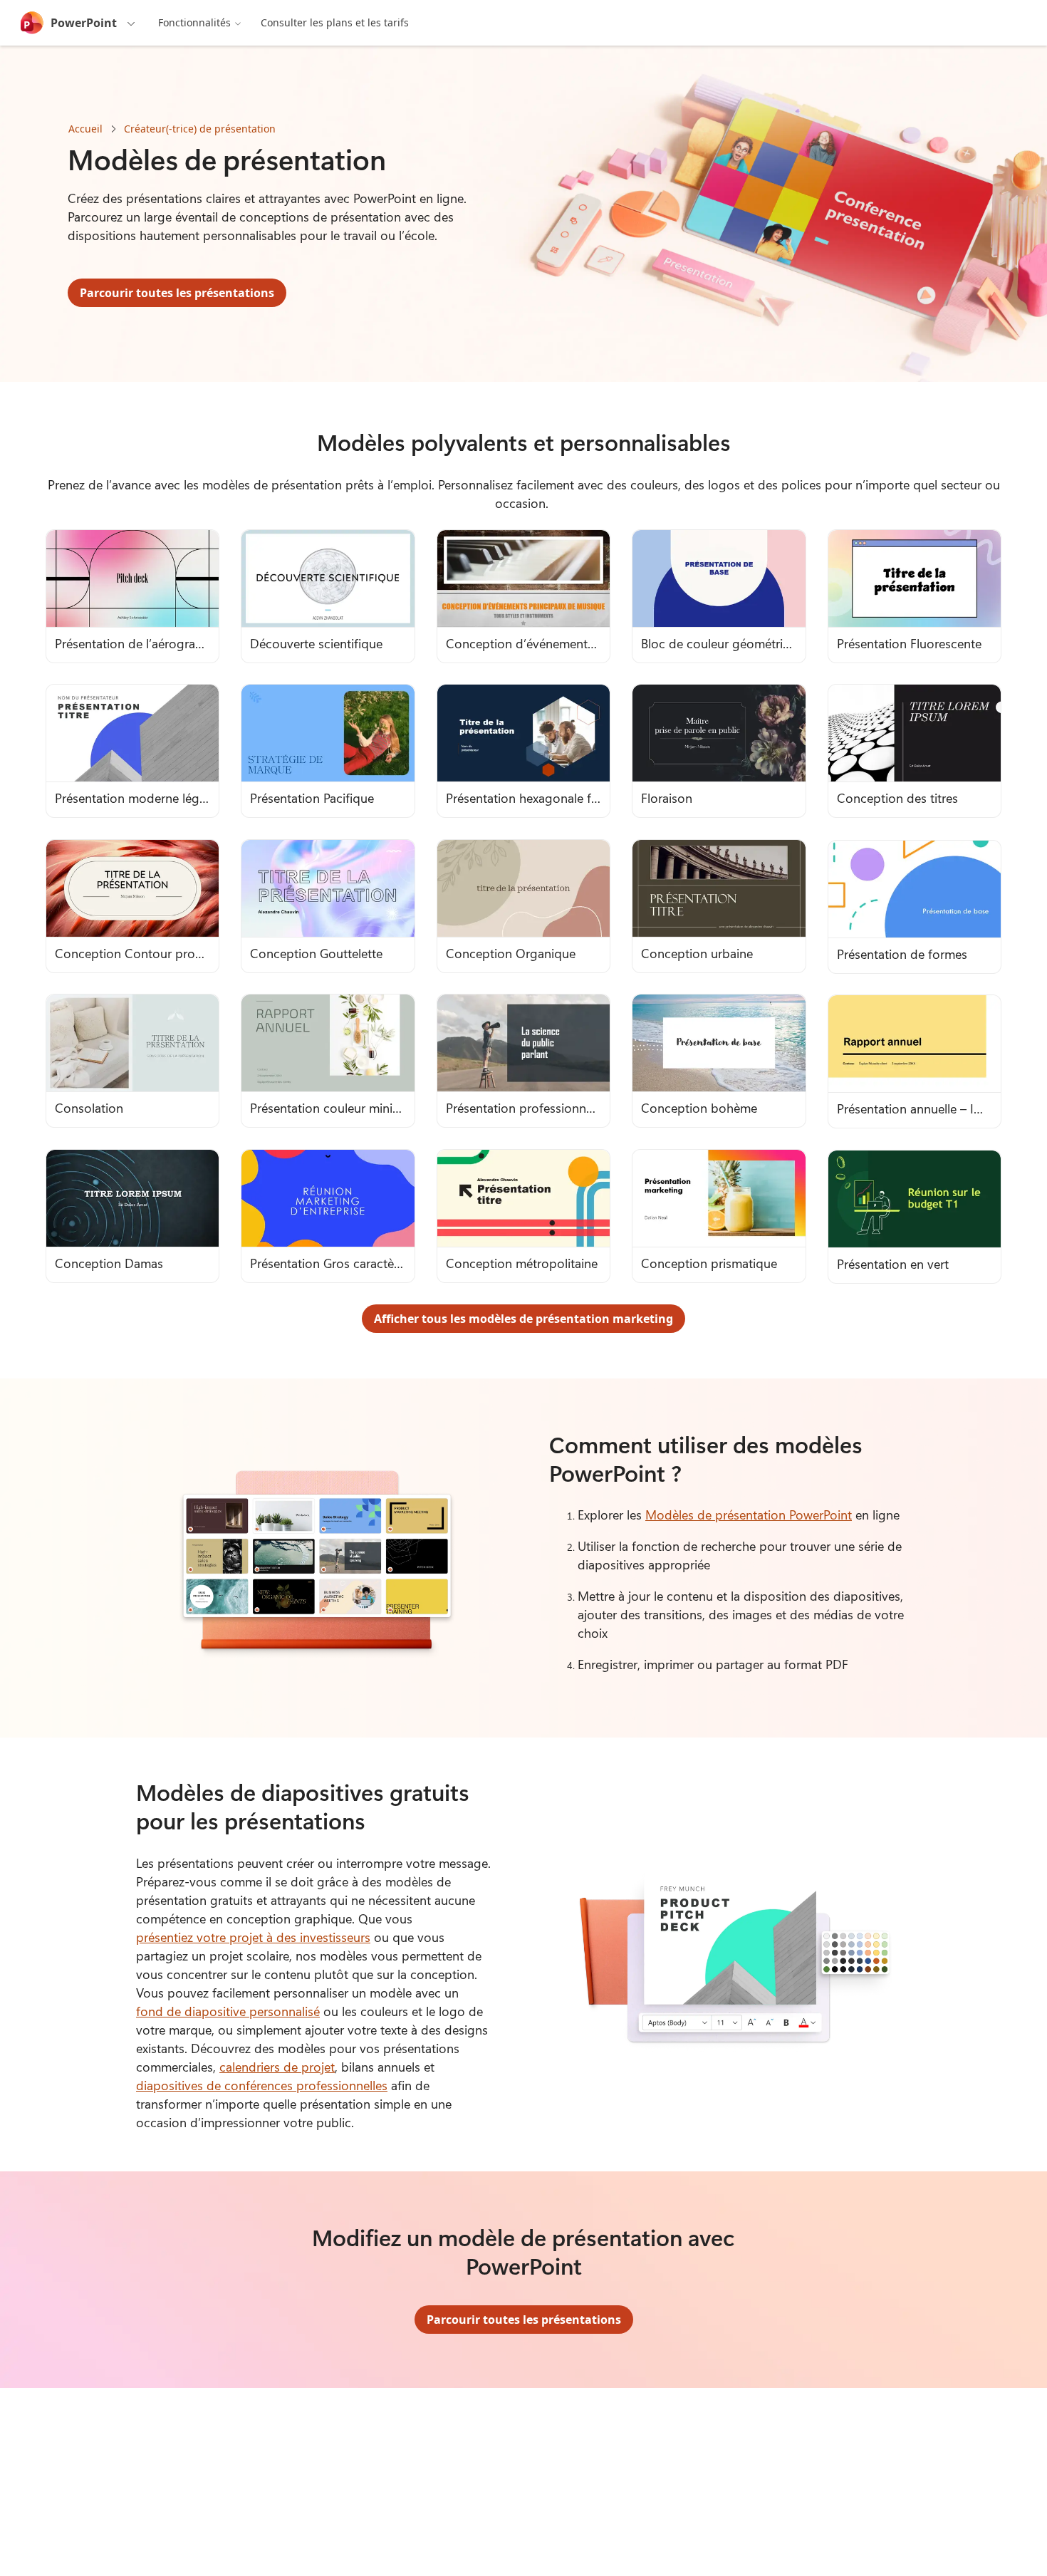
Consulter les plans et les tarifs (335, 22)
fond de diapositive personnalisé (228, 2011)
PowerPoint (84, 23)
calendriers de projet (277, 2067)
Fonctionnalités (194, 22)
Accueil (85, 129)
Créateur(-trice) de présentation (200, 129)
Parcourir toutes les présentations (177, 293)
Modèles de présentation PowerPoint (749, 1515)
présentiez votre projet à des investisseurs (253, 1937)
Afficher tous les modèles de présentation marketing (523, 1319)
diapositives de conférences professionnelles (262, 2085)
